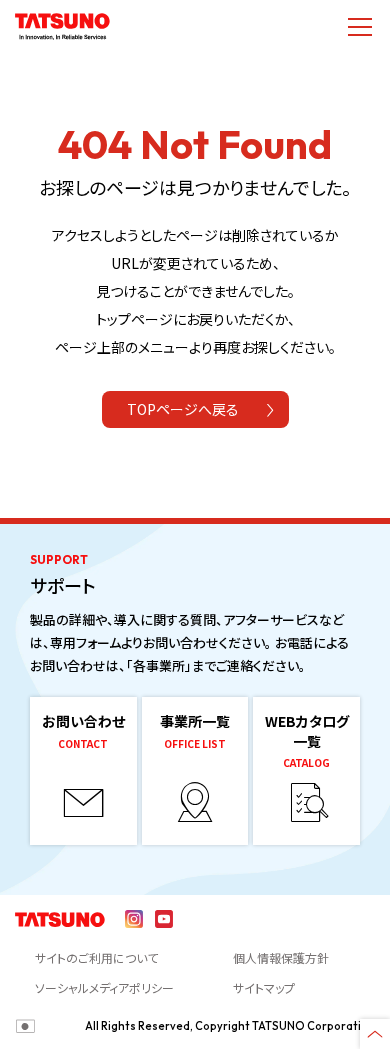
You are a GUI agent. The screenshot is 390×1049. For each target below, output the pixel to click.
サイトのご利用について (96, 957)
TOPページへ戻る (183, 409)
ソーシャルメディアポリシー (104, 987)
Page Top (375, 1034)
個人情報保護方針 (281, 957)
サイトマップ (264, 987)
